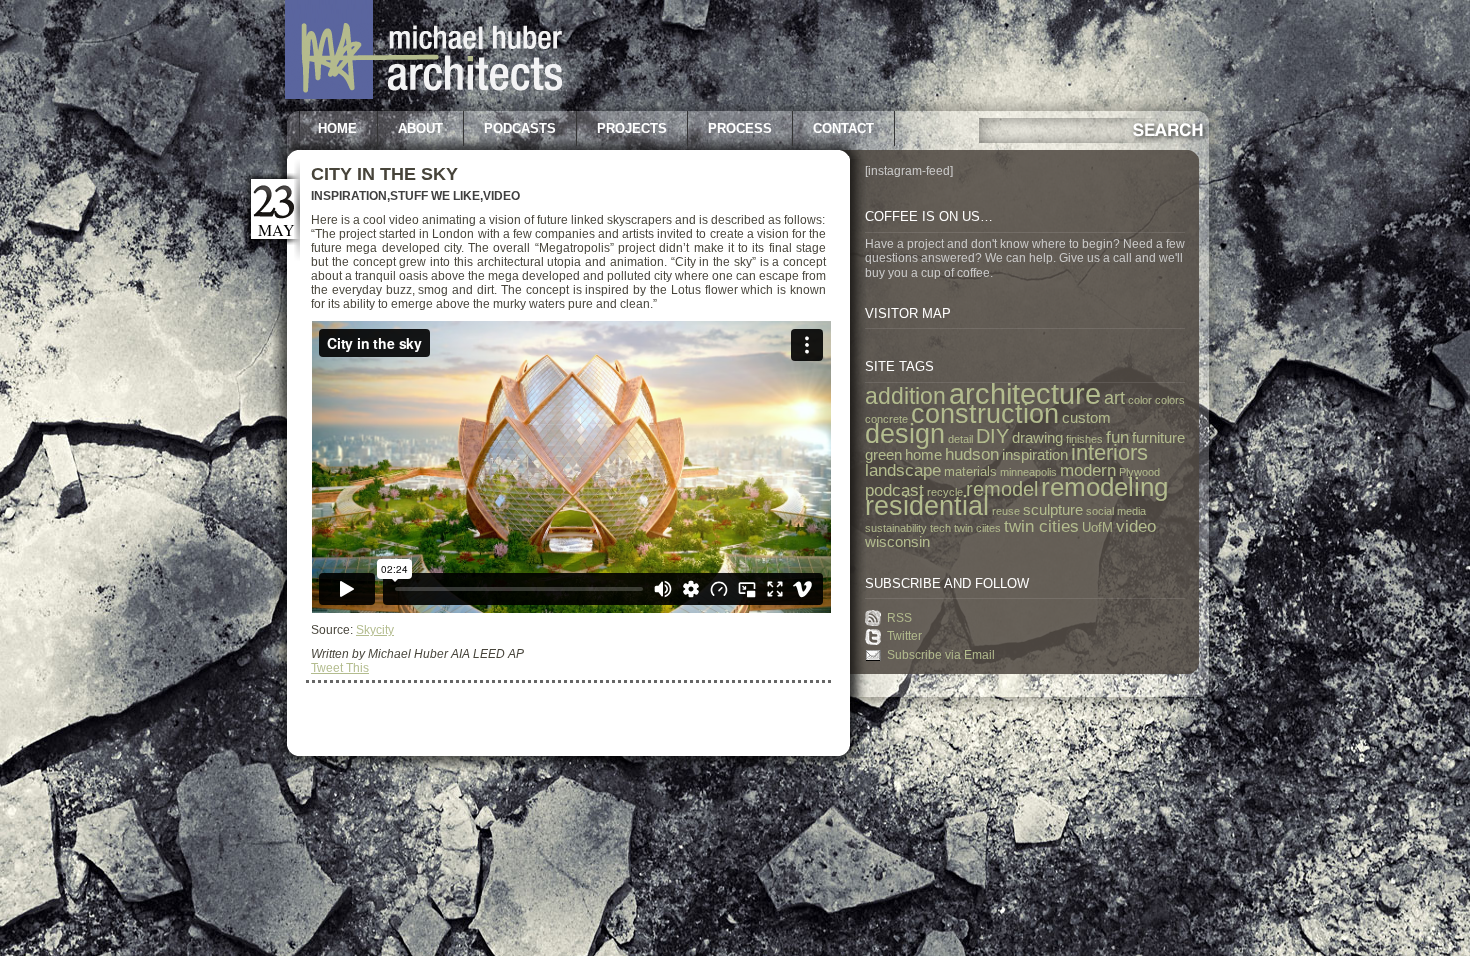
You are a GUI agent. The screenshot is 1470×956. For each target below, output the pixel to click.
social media (1116, 511)
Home (337, 128)
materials (970, 471)
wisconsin (897, 542)
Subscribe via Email (941, 655)
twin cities (1041, 526)
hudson (972, 454)
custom (1086, 418)
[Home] (423, 95)
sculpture (1053, 510)
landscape (903, 470)
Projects (632, 128)
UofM (1097, 527)
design (905, 434)
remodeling (1104, 487)
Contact (843, 128)
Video (501, 196)
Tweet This (340, 668)
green (883, 455)
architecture (1025, 393)
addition (905, 396)
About (420, 128)
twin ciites (977, 528)
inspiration (1035, 455)
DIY (992, 436)
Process (740, 128)
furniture (1158, 438)
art (1114, 398)
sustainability (896, 528)
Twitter (904, 636)
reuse (1006, 511)
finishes (1084, 439)
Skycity (375, 630)
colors (1170, 400)
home (923, 455)
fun (1117, 437)
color (1140, 400)
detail (960, 439)
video (1136, 526)
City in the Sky (384, 174)
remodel (1002, 489)
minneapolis (1028, 472)
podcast (894, 490)
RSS (899, 618)
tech (940, 528)
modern (1088, 470)
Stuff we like (435, 196)
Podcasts (520, 128)
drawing (1037, 438)
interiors (1109, 452)
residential (927, 506)
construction (985, 414)
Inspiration (349, 196)
